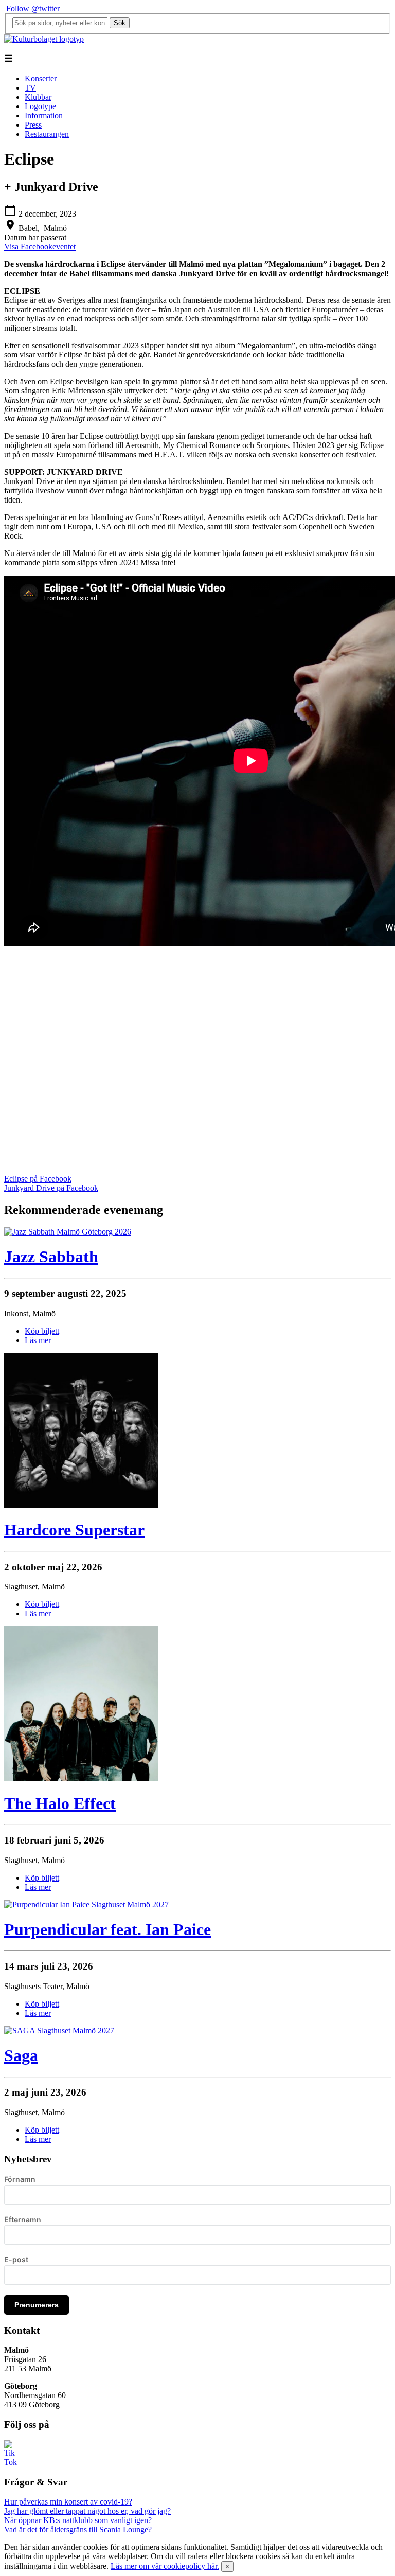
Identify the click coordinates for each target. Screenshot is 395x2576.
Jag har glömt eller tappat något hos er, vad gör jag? (87, 2511)
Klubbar (38, 97)
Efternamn (23, 2219)
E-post (16, 2259)
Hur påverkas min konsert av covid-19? (68, 2502)
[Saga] (59, 2031)
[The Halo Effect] (81, 1778)
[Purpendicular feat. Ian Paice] (86, 1904)
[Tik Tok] (10, 2462)
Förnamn (20, 2179)
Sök (120, 23)
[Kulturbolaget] (44, 39)
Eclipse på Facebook (38, 1179)
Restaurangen (47, 134)
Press (33, 125)
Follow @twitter (33, 8)
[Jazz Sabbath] (68, 1232)
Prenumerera (37, 2305)
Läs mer (38, 1340)
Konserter (41, 78)
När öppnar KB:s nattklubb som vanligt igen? (78, 2520)
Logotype (40, 106)
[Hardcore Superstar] (81, 1505)
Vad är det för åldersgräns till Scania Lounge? (78, 2529)
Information (44, 115)
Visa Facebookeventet (40, 247)
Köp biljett (42, 1331)
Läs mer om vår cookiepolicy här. (165, 2566)
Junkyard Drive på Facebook (51, 1188)
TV (30, 88)
